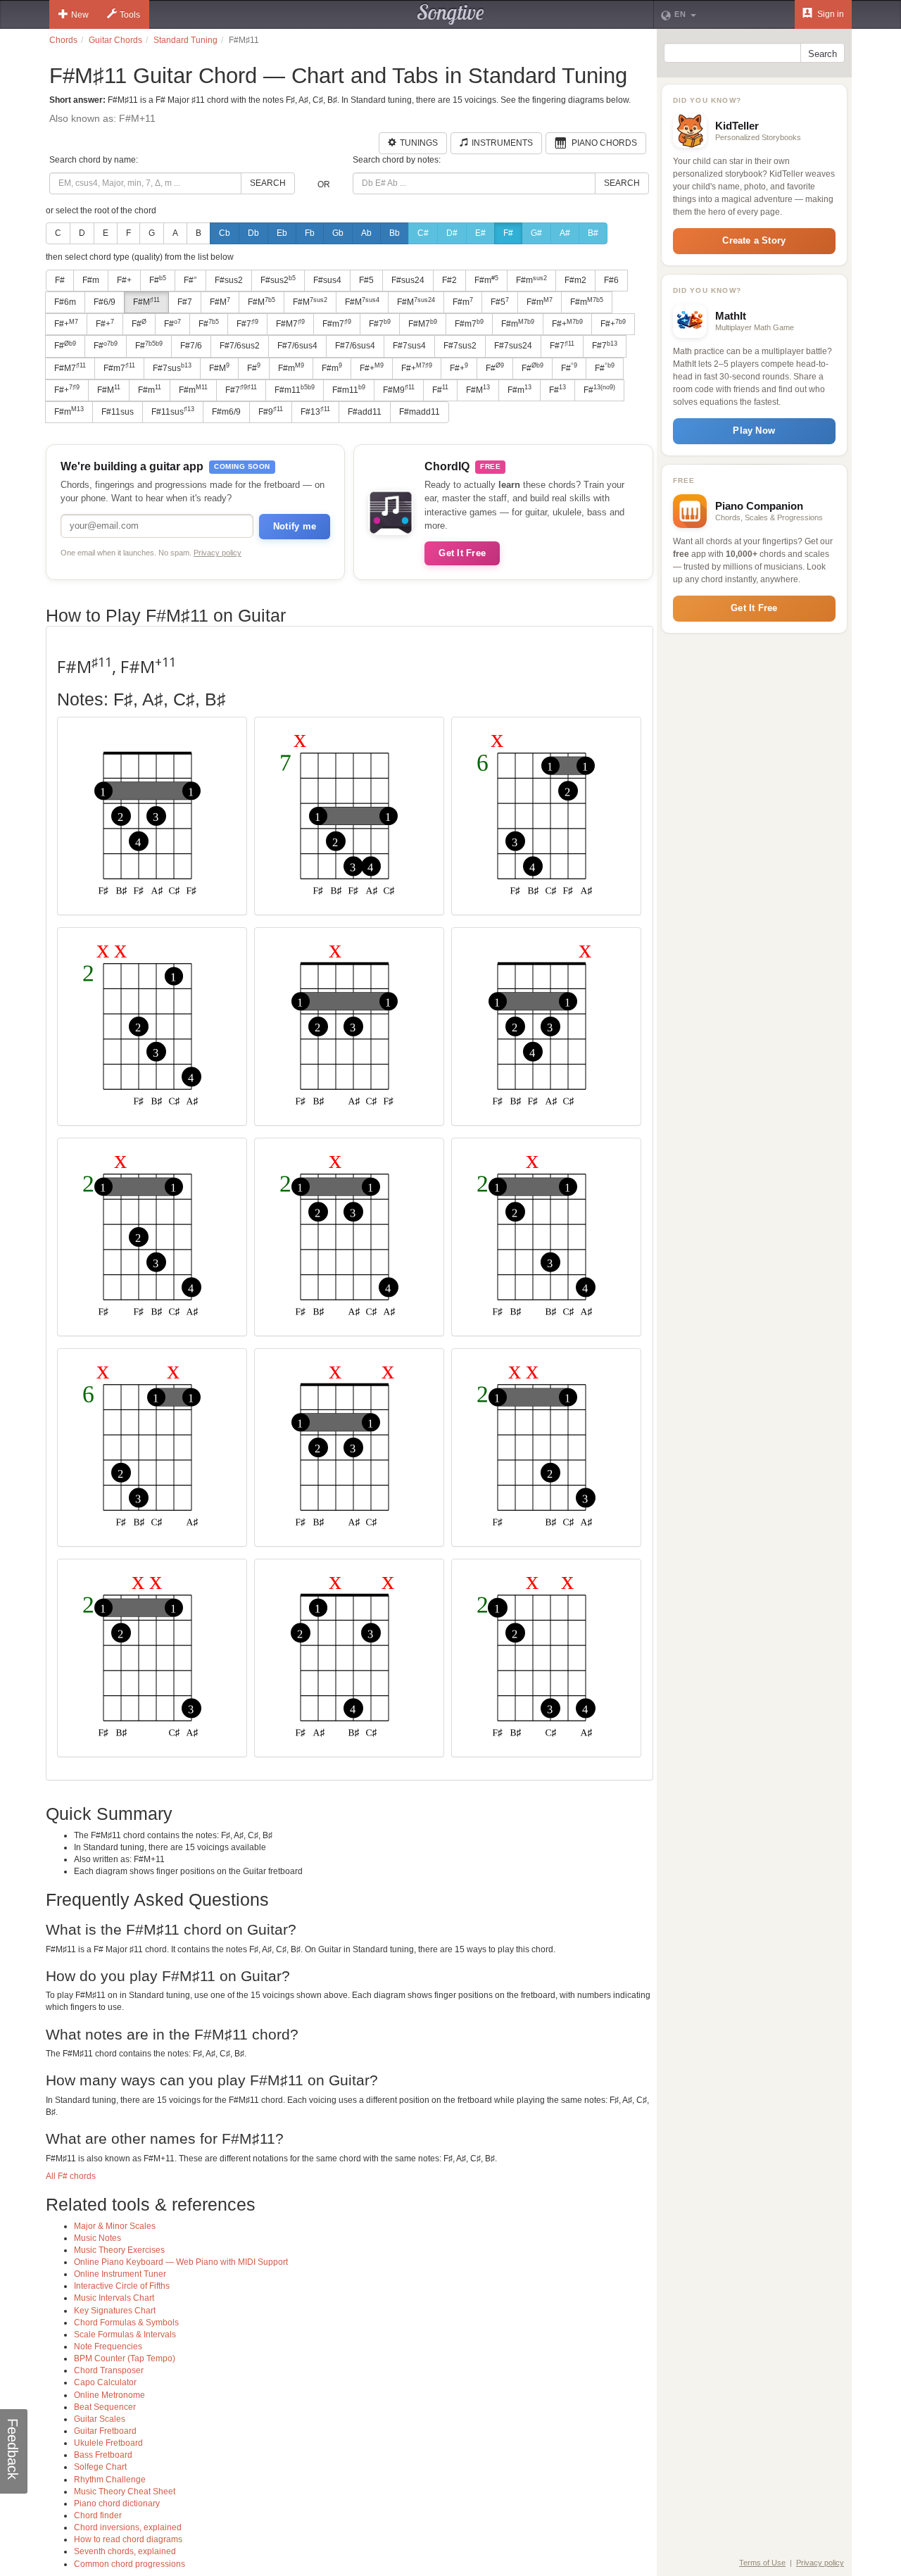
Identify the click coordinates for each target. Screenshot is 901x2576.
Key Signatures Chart (115, 2311)
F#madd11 (420, 412)
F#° (190, 280)
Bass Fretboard (103, 2455)
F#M (146, 302)
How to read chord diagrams (128, 2539)
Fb (310, 233)
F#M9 (399, 389)
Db (253, 233)
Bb (395, 233)
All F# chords (71, 2176)
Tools (130, 15)
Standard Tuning (185, 40)
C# (423, 233)
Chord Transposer (109, 2370)
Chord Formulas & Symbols (126, 2323)
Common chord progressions (130, 2564)
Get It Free (462, 553)
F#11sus (118, 412)
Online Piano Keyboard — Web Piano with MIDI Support (181, 2262)
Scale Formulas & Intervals (125, 2335)
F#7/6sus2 (240, 346)
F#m (91, 280)
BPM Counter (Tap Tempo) (125, 2358)
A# (565, 233)
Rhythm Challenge (110, 2480)
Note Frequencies (108, 2346)
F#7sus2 (460, 346)
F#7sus (172, 367)
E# (480, 233)
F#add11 (365, 412)
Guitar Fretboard (105, 2431)
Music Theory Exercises (119, 2250)
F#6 (611, 280)
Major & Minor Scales (115, 2226)
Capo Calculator (105, 2382)
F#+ (124, 280)
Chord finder (98, 2515)
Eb (282, 233)
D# (452, 233)
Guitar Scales (100, 2419)
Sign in (830, 14)
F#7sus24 (513, 346)
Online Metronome (109, 2395)
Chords (63, 40)
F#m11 (295, 389)
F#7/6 (191, 346)
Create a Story (754, 240)
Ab (366, 233)
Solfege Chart (100, 2467)
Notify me (295, 526)
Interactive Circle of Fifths (122, 2286)
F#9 (271, 411)
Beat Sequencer (105, 2407)
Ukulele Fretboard (108, 2443)
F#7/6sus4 (297, 346)
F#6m (65, 302)
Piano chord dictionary (117, 2503)
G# (536, 233)
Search (268, 183)
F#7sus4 (409, 346)
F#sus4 (327, 280)
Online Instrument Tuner (120, 2274)
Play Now (754, 431)
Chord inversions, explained (128, 2527)
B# (593, 233)
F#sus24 (408, 280)
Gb (338, 233)
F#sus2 (229, 280)
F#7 (185, 302)
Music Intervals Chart (114, 2298)
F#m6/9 (226, 412)
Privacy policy (218, 553)
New (80, 15)
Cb (225, 233)
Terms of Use (762, 2563)
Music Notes (97, 2238)
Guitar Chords (115, 40)
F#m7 (337, 324)
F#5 (366, 280)
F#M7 (290, 324)
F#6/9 (105, 302)
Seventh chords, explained (125, 2551)
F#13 (315, 411)
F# (508, 233)
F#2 (449, 280)
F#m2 (575, 280)
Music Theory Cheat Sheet (125, 2492)
